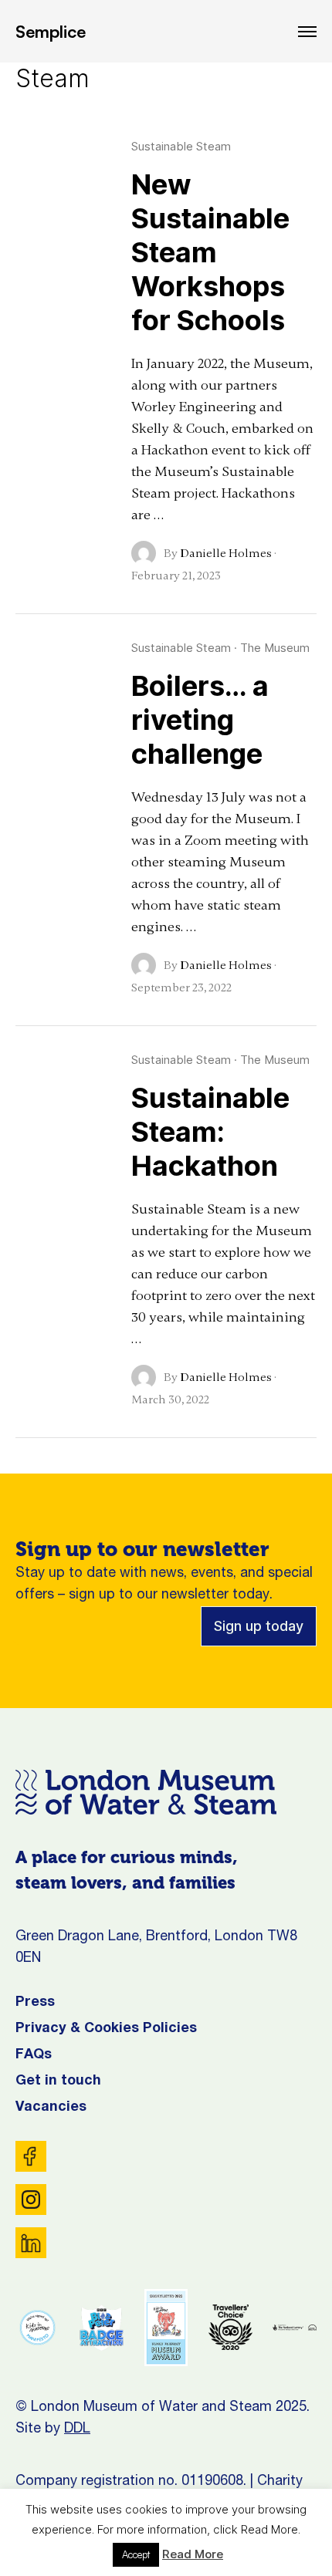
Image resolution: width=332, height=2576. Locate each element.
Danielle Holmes (226, 553)
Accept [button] (136, 2554)
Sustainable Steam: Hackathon (210, 1132)
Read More (193, 2554)
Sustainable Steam (181, 146)
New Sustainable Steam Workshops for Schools (210, 252)
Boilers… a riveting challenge (200, 720)
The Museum (275, 648)
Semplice (51, 31)
